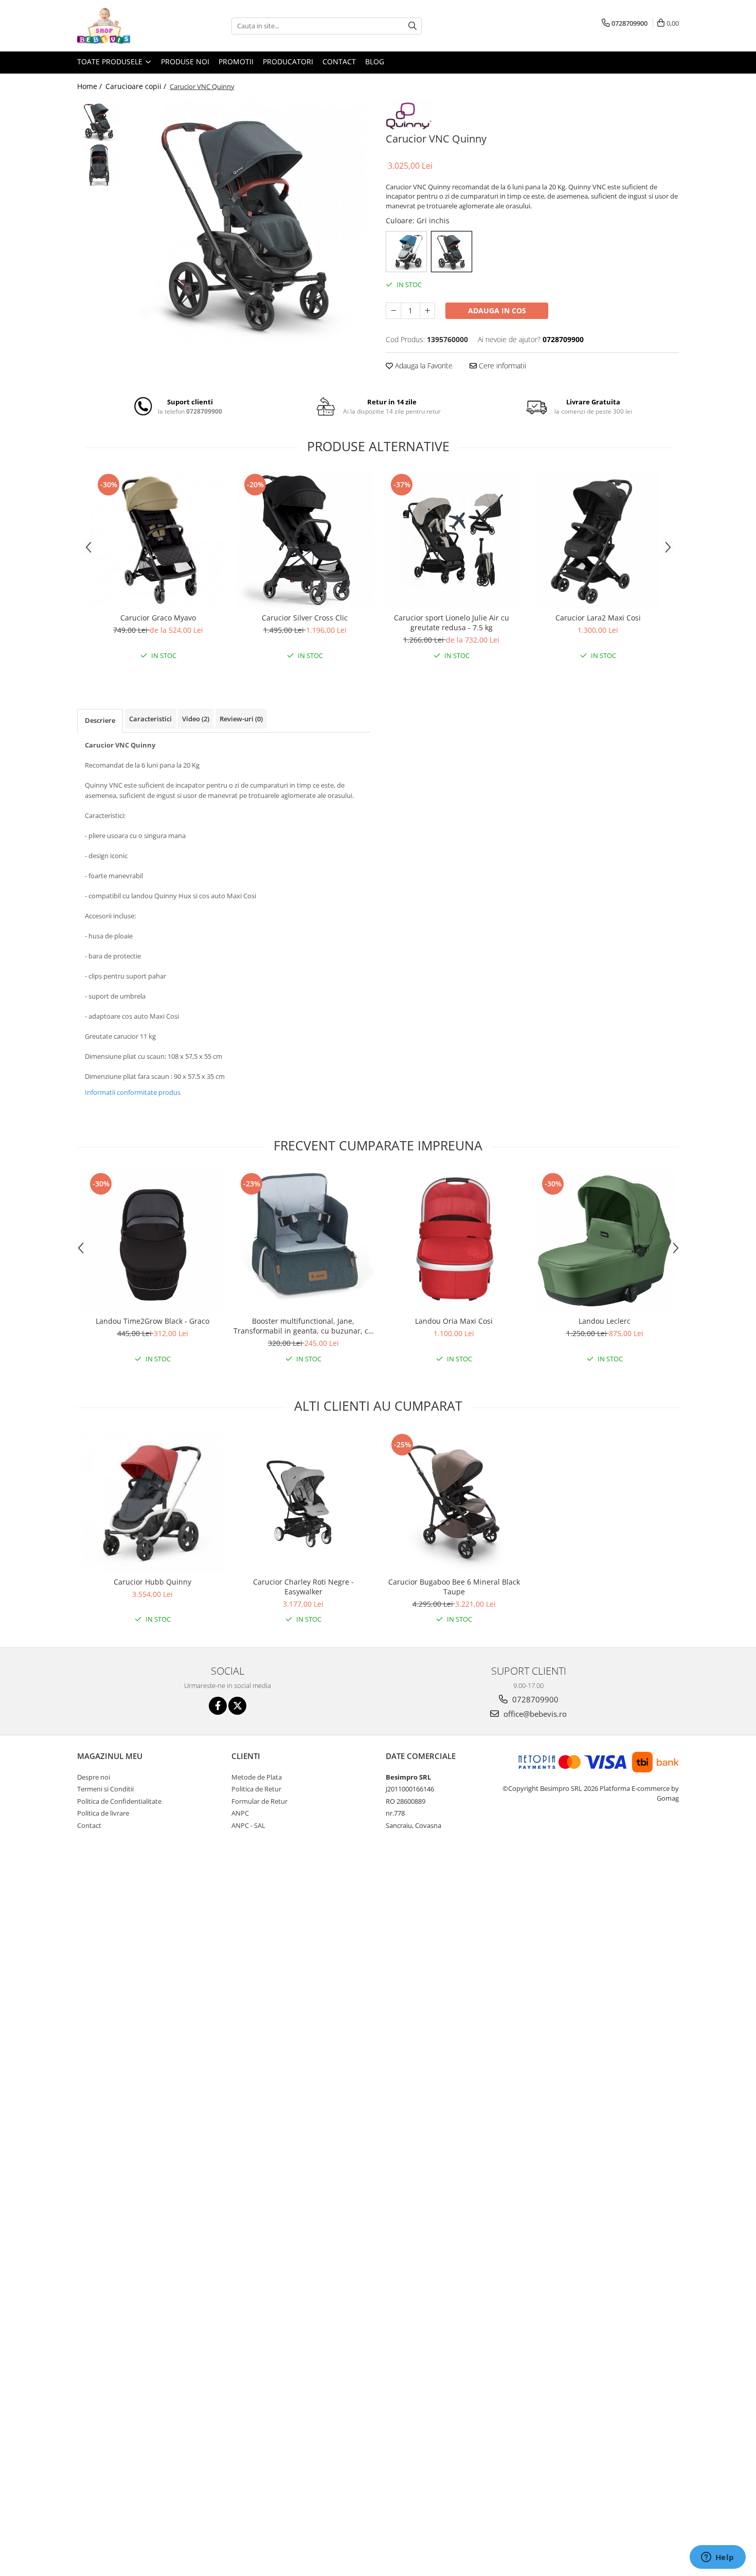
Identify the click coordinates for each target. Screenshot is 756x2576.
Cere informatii (501, 366)
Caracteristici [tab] (150, 719)
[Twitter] (237, 1706)
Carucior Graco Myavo (158, 618)
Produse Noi (185, 61)
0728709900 (534, 1699)
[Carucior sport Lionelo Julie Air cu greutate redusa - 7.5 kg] (451, 539)
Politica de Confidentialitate (119, 1801)
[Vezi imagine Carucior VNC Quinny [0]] (99, 121)
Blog (375, 61)
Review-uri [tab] (241, 719)
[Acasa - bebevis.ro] (129, 26)
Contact (339, 61)
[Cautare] (412, 26)
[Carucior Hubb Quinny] (152, 1502)
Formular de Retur (259, 1801)
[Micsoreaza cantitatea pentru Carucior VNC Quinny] (393, 311)
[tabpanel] (248, 221)
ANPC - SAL (248, 1825)
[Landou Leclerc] (605, 1241)
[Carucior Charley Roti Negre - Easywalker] (303, 1502)
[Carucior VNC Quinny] (248, 221)
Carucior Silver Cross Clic (305, 618)
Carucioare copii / (137, 86)
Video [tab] (196, 719)
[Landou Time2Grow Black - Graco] (152, 1241)
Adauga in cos (497, 310)
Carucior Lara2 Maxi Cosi (598, 618)
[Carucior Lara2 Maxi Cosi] (598, 539)
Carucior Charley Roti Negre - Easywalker (303, 1587)
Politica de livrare (103, 1813)
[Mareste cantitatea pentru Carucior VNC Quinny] (427, 311)
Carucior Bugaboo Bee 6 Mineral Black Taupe (454, 1587)
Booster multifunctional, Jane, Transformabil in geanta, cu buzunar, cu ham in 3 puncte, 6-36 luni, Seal (303, 1326)
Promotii (236, 61)
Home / (91, 86)
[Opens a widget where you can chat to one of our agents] (717, 2558)
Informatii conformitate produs (133, 1092)
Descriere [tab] (100, 720)
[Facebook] (218, 1706)
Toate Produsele (111, 61)
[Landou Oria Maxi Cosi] (454, 1241)
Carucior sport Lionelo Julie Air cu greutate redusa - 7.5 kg (452, 623)
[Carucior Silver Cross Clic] (305, 539)
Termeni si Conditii (105, 1789)
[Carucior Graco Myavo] (158, 539)
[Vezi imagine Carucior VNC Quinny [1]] (99, 165)
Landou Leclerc (605, 1321)
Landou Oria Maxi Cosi (454, 1321)
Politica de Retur (256, 1789)
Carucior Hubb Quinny (152, 1582)
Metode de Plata (257, 1777)
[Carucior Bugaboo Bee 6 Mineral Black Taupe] (454, 1502)
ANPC (240, 1813)
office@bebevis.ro (534, 1714)
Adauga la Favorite (423, 366)
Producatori (288, 61)
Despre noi (94, 1777)
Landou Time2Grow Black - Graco (152, 1321)
